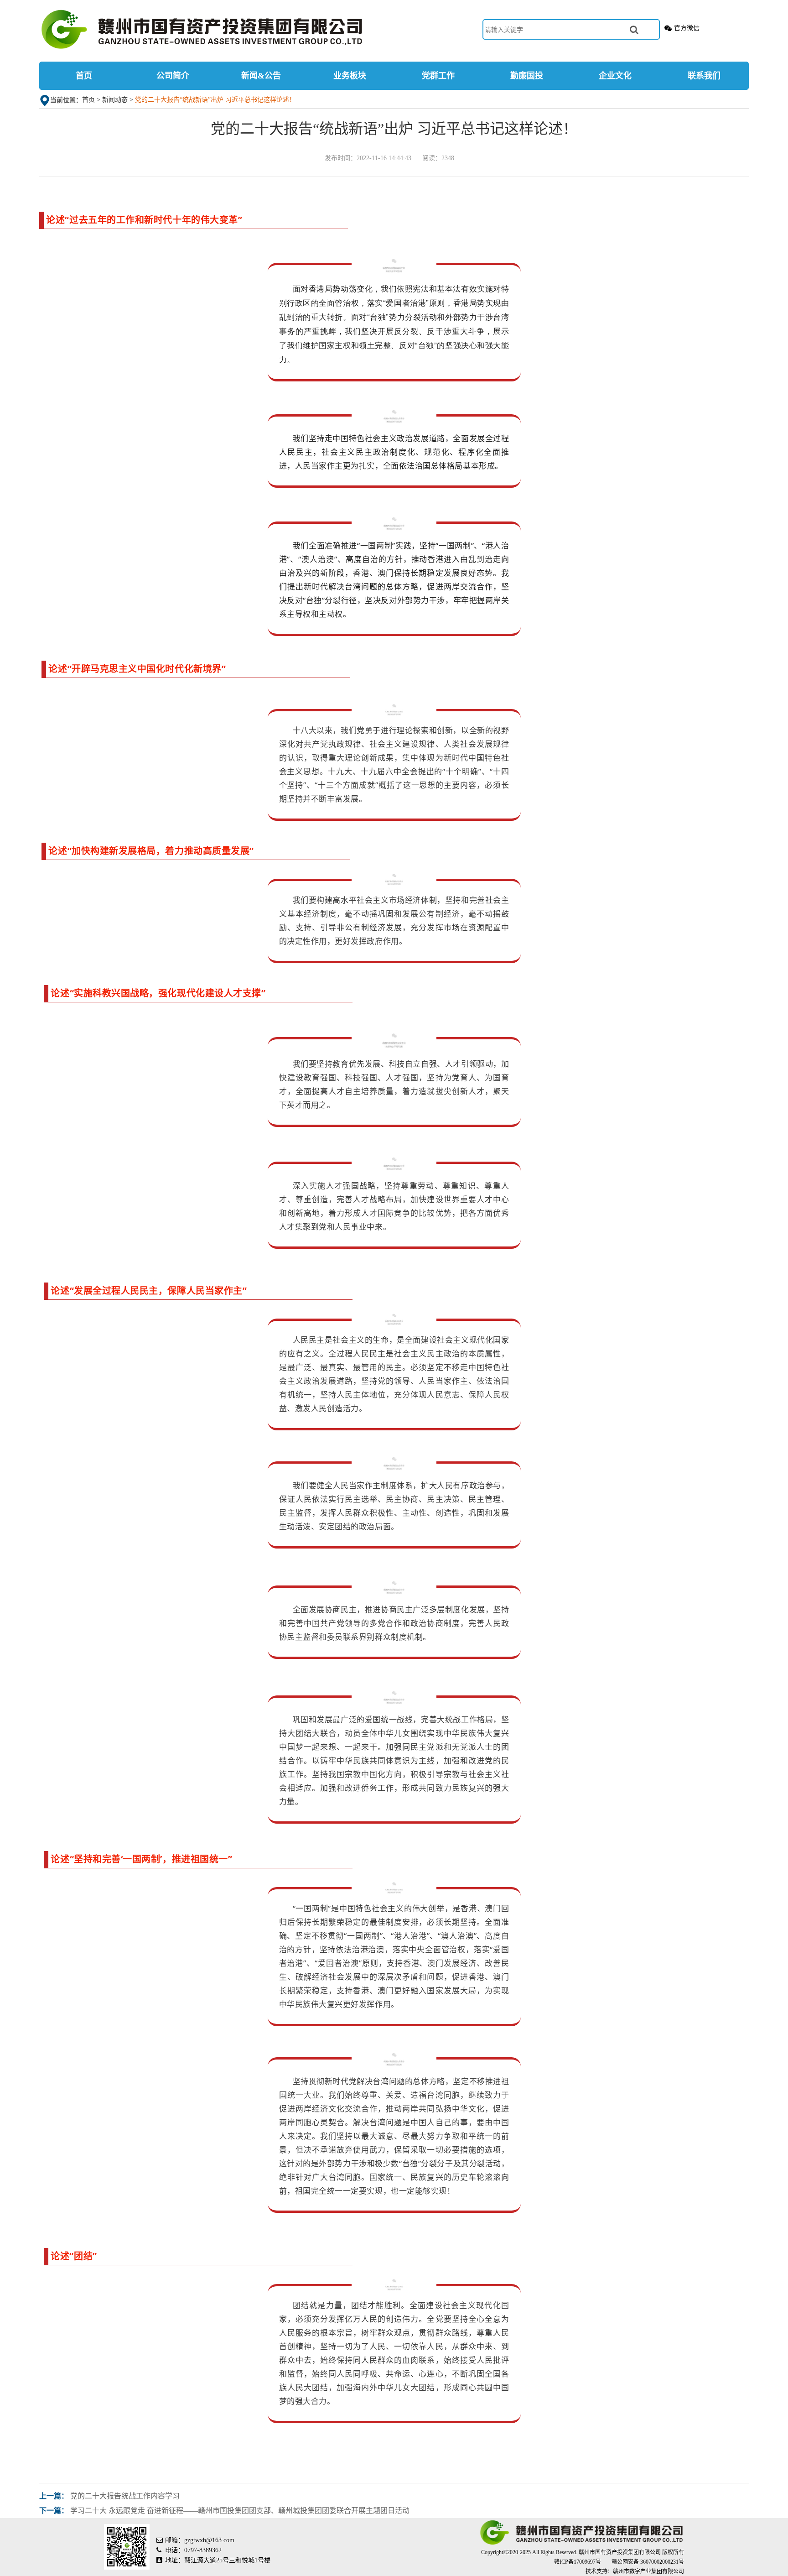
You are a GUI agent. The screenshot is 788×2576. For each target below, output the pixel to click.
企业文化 (615, 76)
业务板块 (350, 76)
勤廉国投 (527, 76)
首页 (84, 76)
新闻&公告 (261, 76)
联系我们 (704, 76)
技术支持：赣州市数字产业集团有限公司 (635, 2571)
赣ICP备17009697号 (578, 2562)
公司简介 (173, 76)
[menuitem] (84, 76)
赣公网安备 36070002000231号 (648, 2562)
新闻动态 (115, 100)
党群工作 (438, 76)
